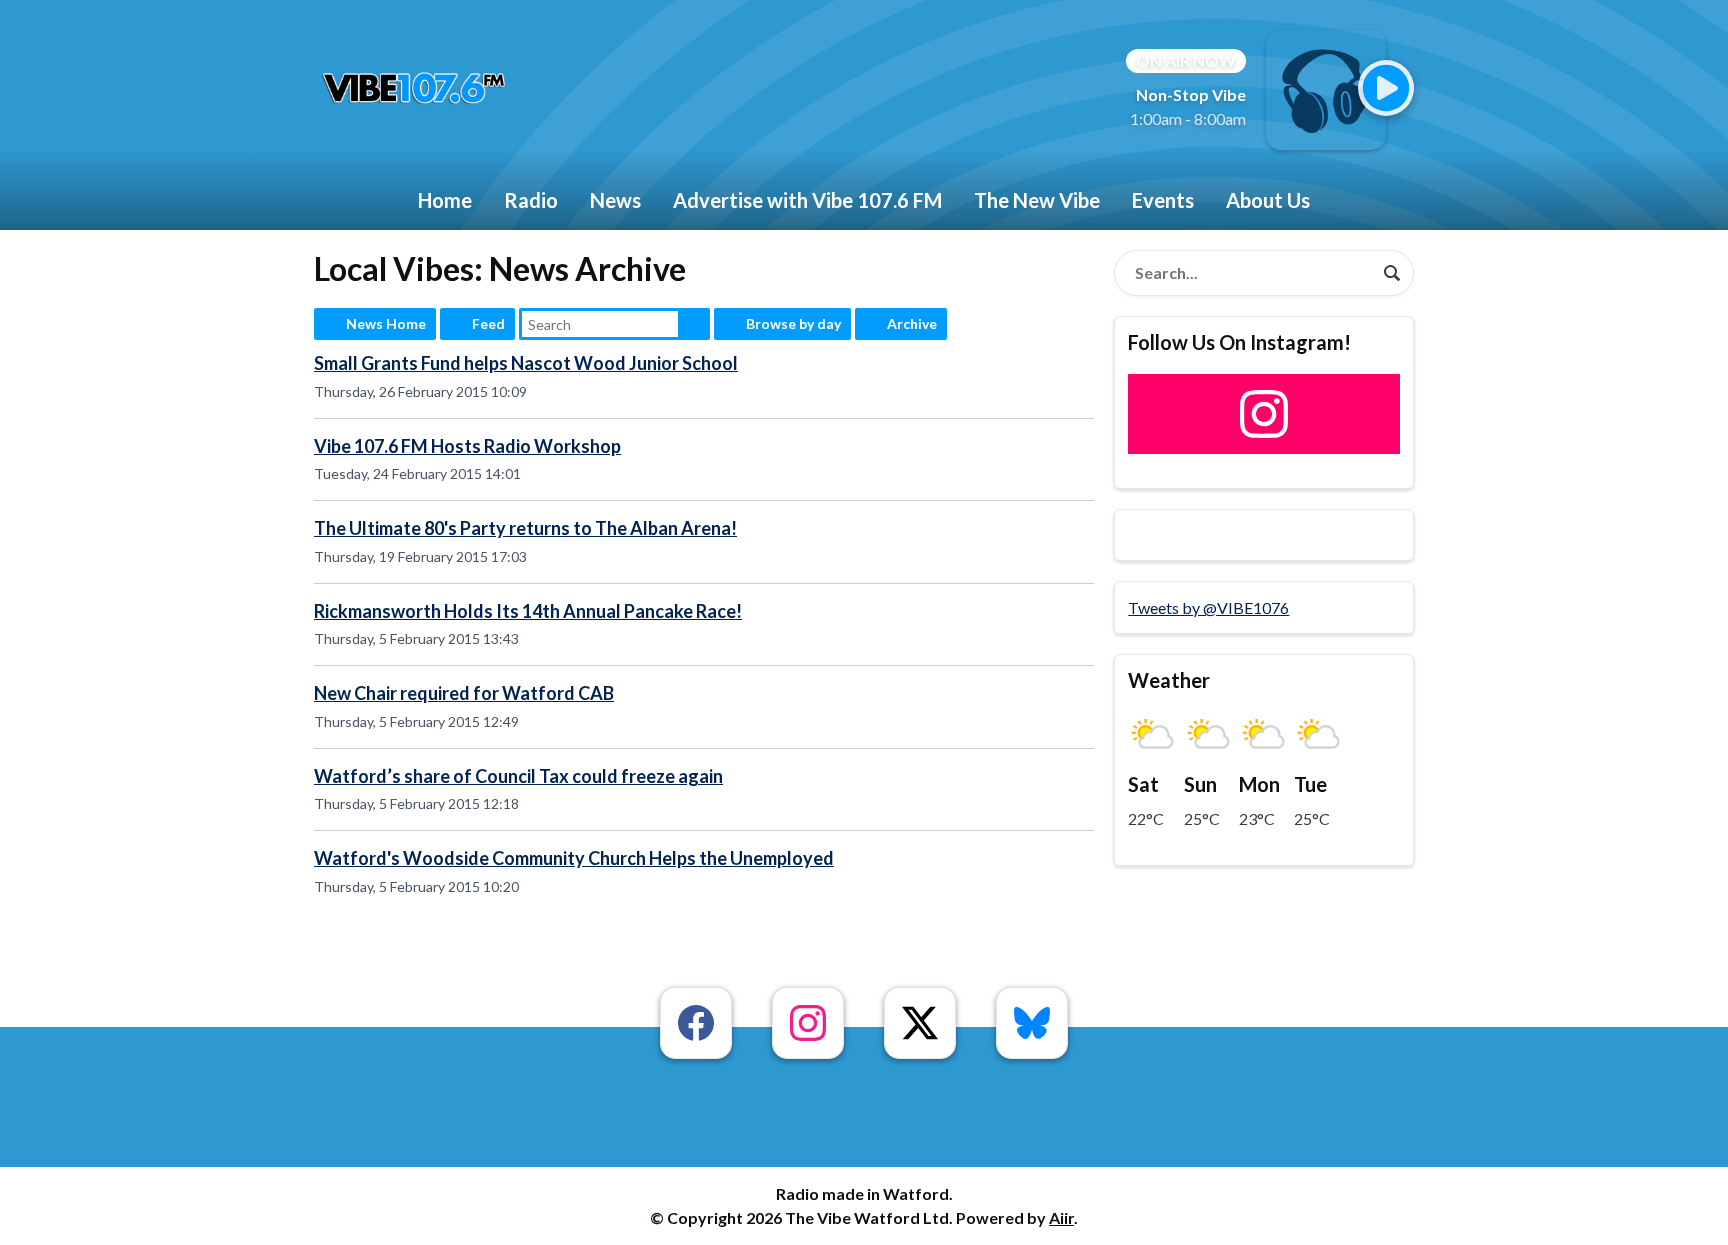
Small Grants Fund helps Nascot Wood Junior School (526, 363)
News (615, 200)
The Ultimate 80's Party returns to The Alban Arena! (525, 528)
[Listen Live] (1386, 88)
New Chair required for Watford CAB (464, 693)
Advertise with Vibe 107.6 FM (807, 200)
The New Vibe (1037, 200)
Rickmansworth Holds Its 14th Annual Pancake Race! (528, 611)
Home (445, 200)
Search (694, 324)
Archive (912, 323)
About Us (1268, 200)
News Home (386, 323)
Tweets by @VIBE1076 (1208, 607)
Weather (1169, 680)
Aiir (1061, 1217)
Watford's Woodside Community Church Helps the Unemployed (574, 858)
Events (1163, 200)
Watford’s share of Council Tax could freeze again (518, 776)
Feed (488, 323)
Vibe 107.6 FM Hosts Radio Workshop (467, 446)
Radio (531, 200)
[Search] (1392, 273)
